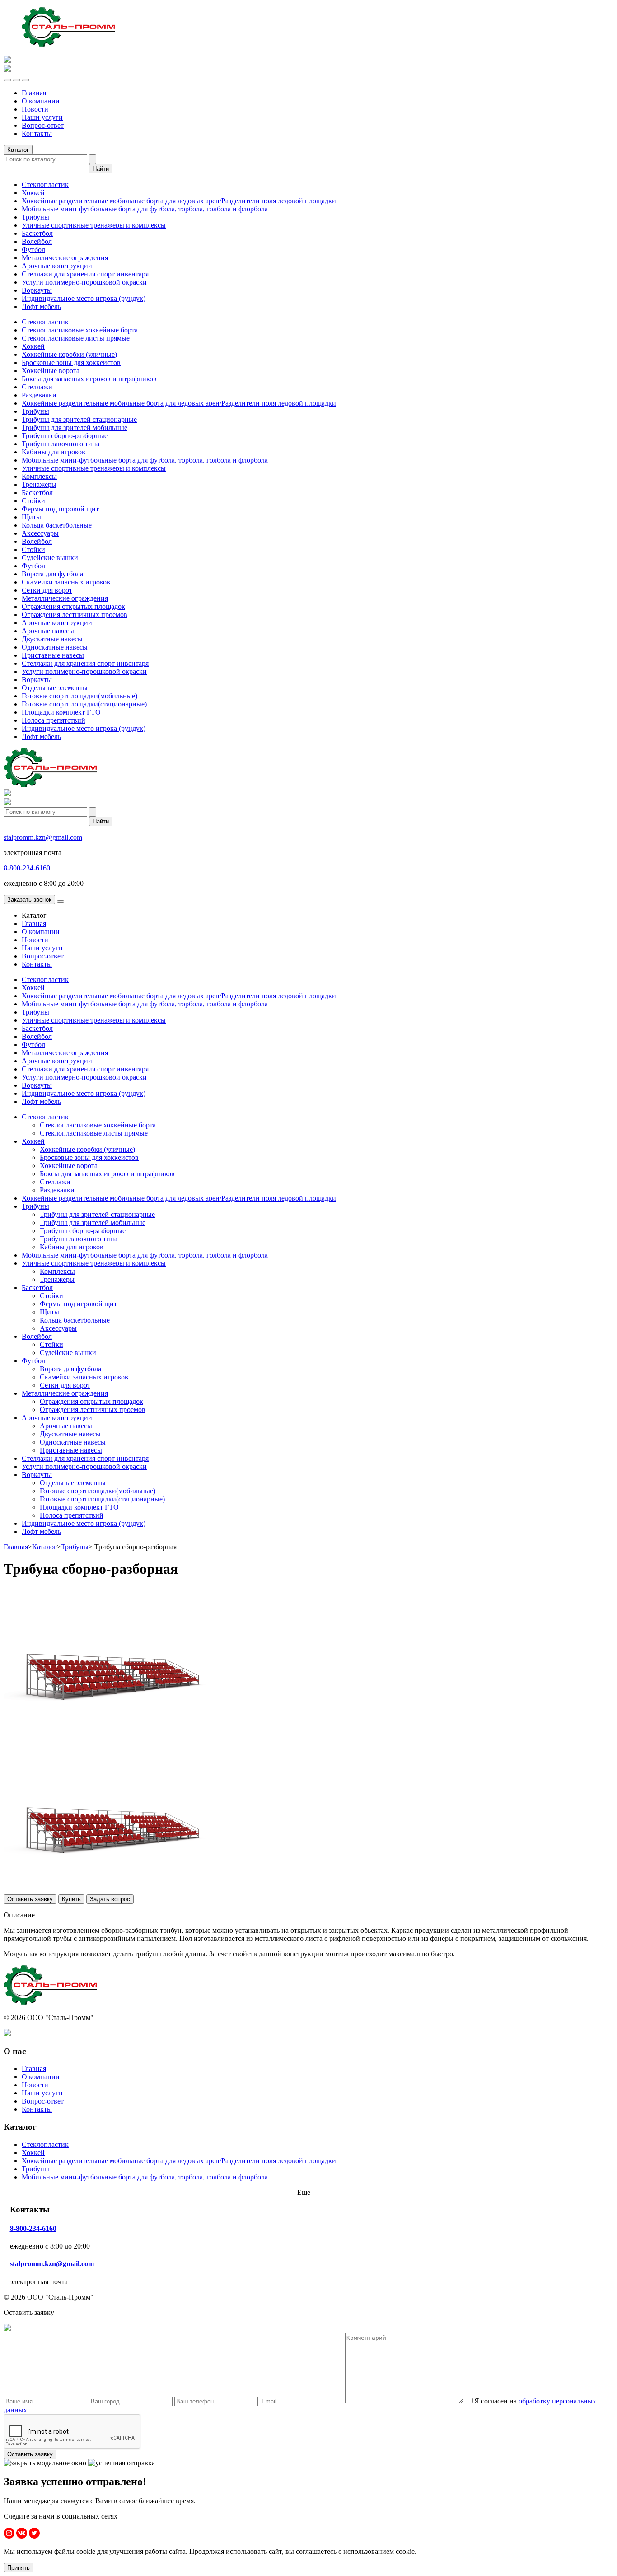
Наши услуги (42, 117)
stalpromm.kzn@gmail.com (43, 837)
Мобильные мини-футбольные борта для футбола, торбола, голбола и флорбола (145, 209)
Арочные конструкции (57, 266)
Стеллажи (37, 387)
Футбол (33, 250)
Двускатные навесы (52, 639)
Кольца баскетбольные (57, 525)
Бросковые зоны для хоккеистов (71, 362)
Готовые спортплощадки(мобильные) (79, 696)
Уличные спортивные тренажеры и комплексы (94, 225)
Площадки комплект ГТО (61, 712)
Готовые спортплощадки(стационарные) (84, 704)
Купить (71, 1899)
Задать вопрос (110, 1899)
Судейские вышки (50, 558)
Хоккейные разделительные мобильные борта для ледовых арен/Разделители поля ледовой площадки (179, 201)
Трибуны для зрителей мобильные (75, 428)
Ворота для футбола (52, 574)
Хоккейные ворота (51, 371)
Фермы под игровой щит (60, 509)
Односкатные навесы (55, 647)
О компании (41, 101)
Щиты (31, 517)
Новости (35, 109)
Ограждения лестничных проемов (75, 615)
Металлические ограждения (65, 258)
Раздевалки (39, 395)
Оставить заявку (30, 1899)
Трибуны (35, 217)
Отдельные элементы (55, 688)
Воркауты (37, 290)
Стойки (33, 501)
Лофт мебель (41, 306)
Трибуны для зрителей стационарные (79, 419)
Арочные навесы (48, 631)
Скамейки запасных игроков (66, 582)
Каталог (44, 1547)
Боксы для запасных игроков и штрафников (89, 379)
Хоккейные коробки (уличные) (69, 354)
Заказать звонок (29, 900)
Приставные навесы (53, 655)
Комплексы (39, 476)
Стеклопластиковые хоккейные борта (80, 330)
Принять (19, 2568)
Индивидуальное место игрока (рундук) (84, 298)
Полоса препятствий (54, 720)
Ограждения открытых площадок (73, 606)
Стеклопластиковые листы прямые (76, 338)
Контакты (37, 133)
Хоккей (33, 193)
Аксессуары (40, 533)
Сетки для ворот (47, 590)
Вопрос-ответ (43, 125)
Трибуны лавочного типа (61, 444)
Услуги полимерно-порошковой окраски (84, 282)
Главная (34, 93)
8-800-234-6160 (27, 868)
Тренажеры (39, 484)
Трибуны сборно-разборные (65, 436)
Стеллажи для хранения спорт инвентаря (85, 274)
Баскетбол (37, 233)
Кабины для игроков (54, 452)
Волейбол (37, 241)
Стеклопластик (45, 185)
